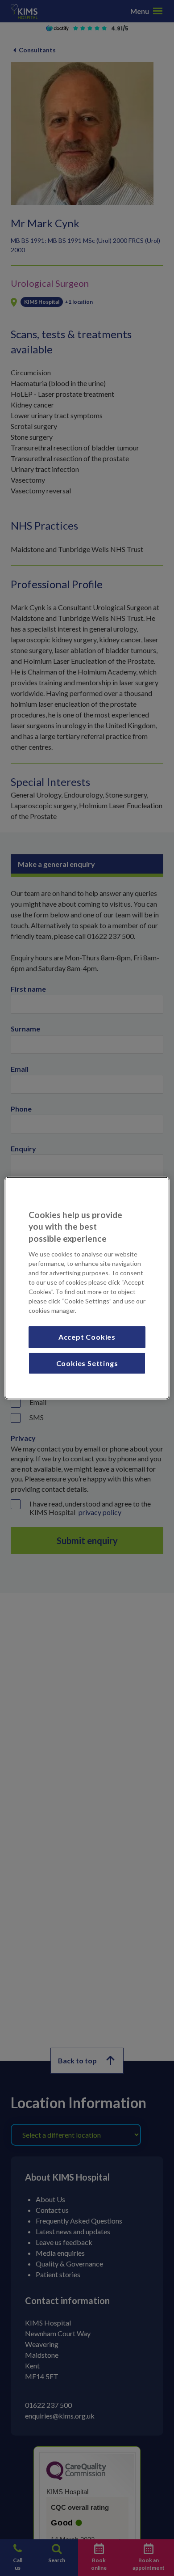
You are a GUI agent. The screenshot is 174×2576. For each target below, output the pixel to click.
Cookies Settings (87, 1363)
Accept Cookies (87, 1337)
